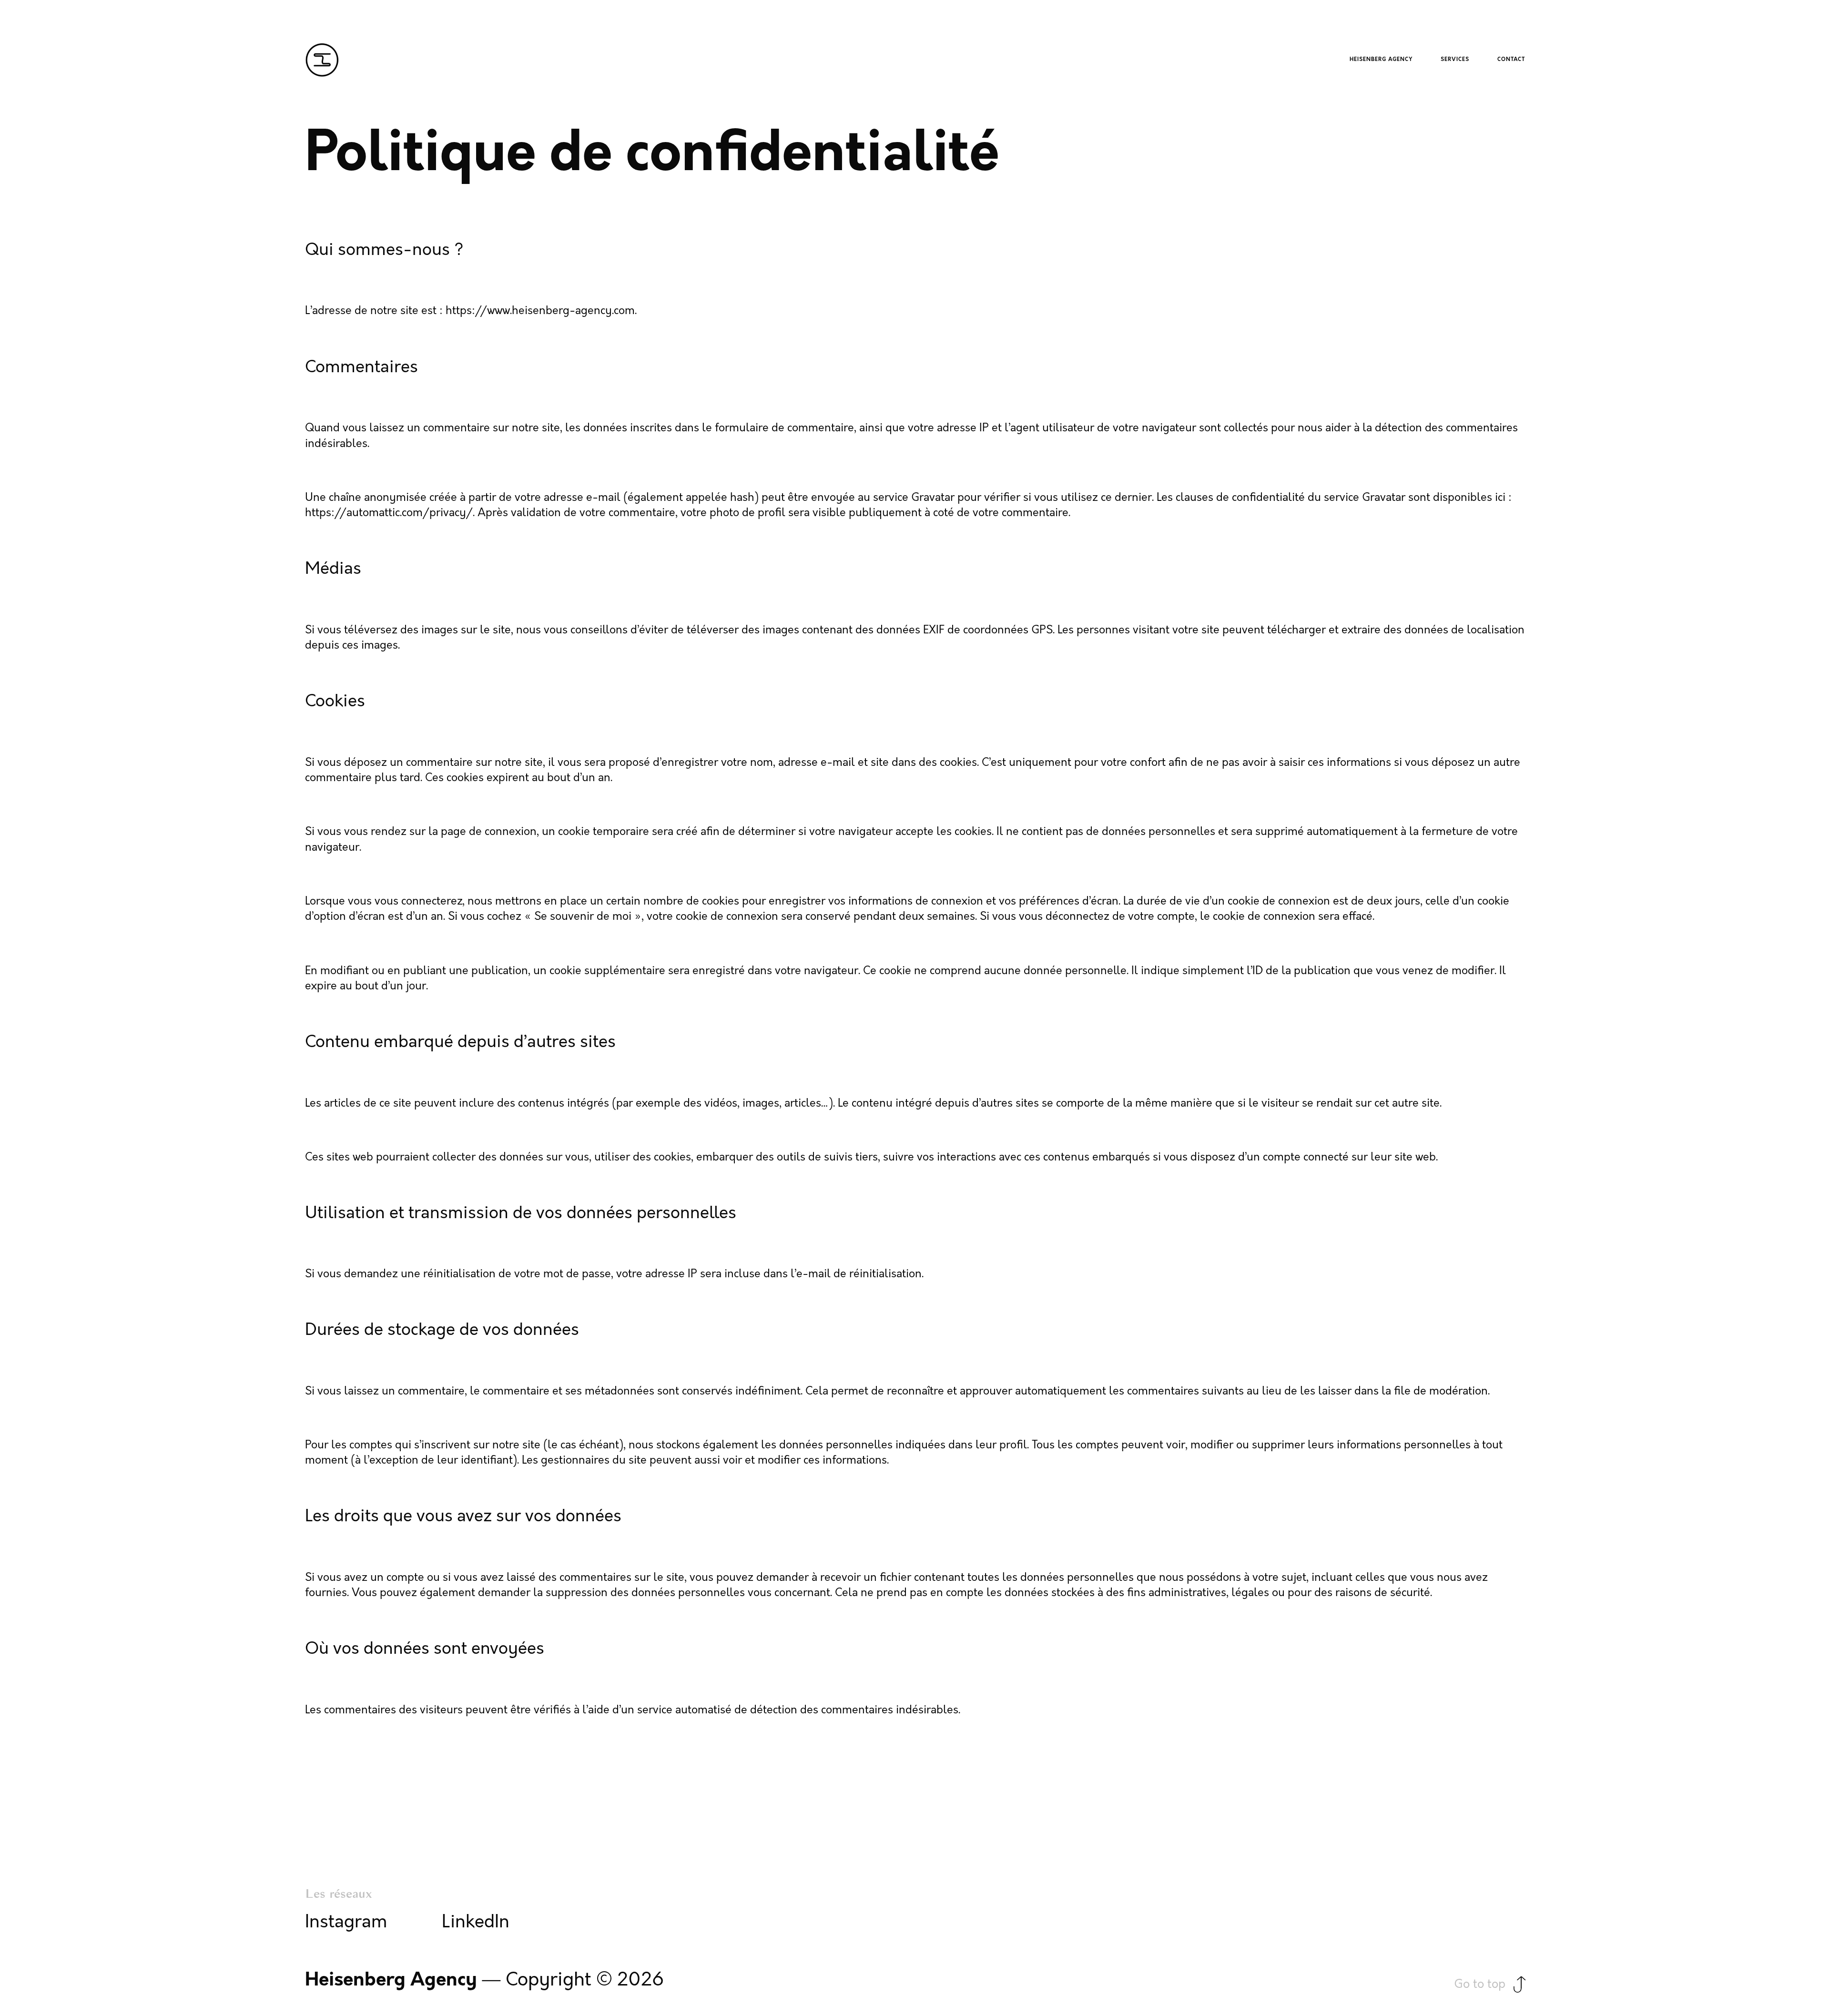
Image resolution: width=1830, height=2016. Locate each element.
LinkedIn (476, 1922)
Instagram (346, 1922)
